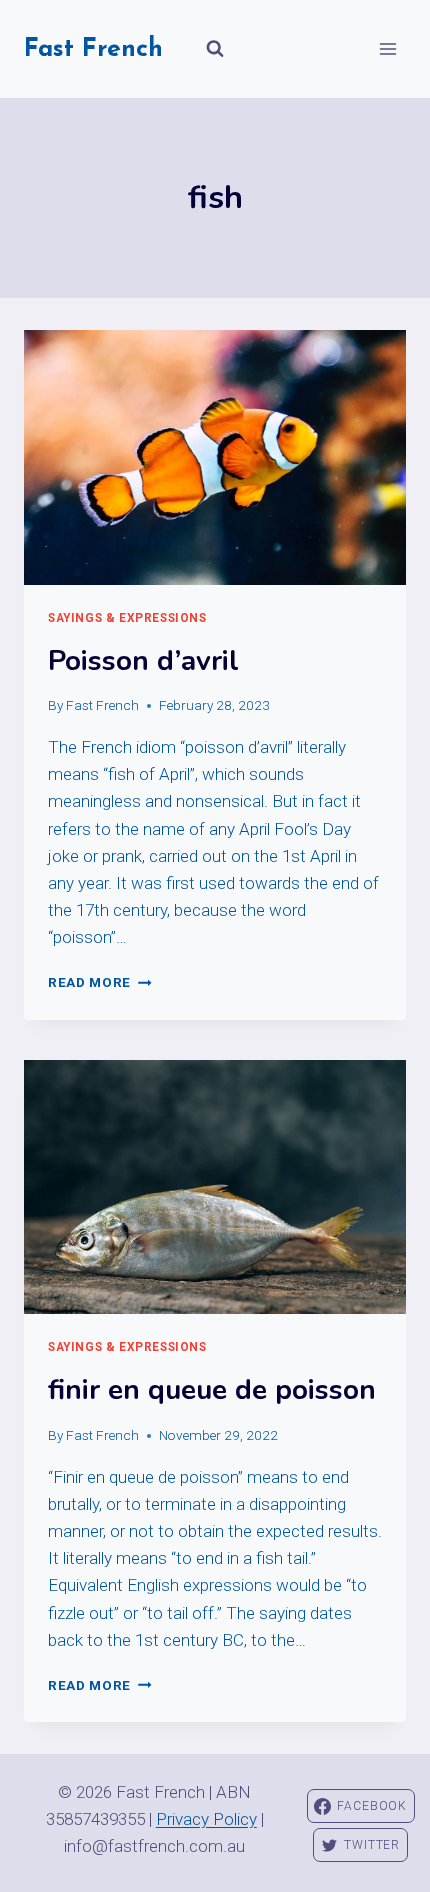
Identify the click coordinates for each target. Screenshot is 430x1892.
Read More (100, 982)
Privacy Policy (206, 1819)
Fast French (102, 705)
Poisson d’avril (143, 661)
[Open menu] (387, 48)
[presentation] (215, 457)
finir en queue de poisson (212, 1390)
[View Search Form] (215, 49)
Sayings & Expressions (127, 618)
